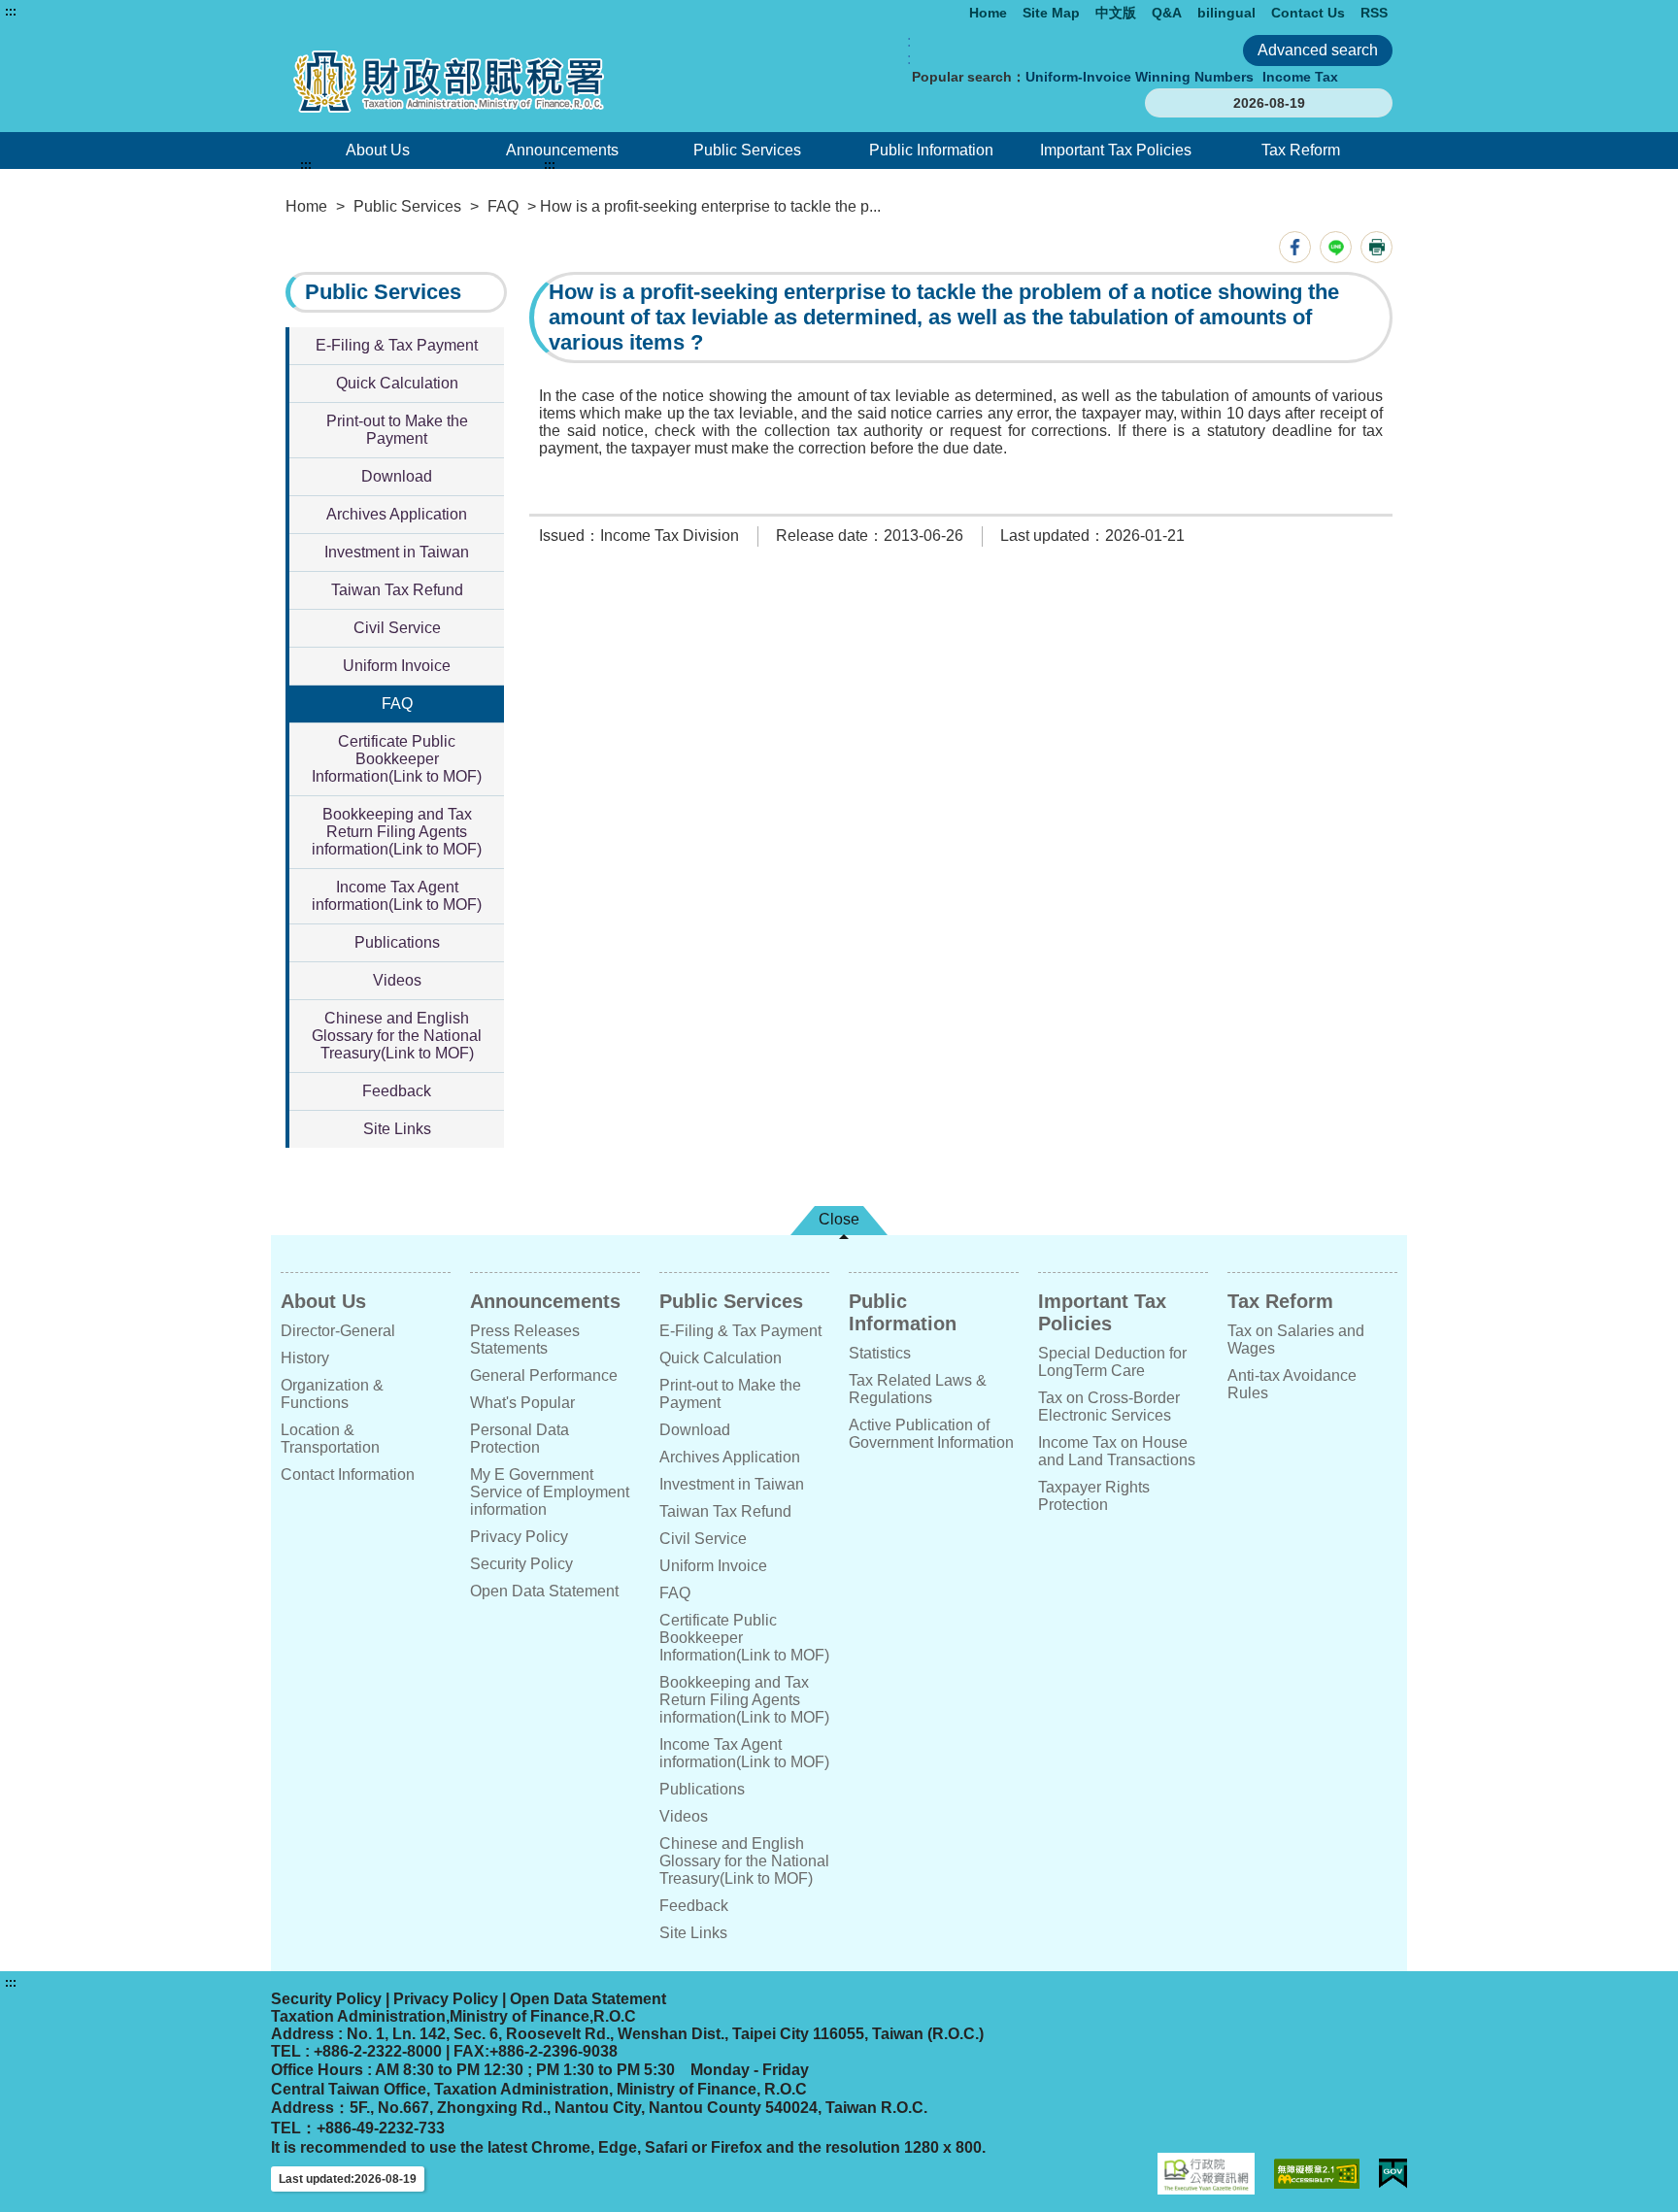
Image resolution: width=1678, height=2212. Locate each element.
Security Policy (521, 1564)
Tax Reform (1301, 150)
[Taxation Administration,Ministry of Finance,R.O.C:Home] (507, 81)
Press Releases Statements (525, 1340)
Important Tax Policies (1116, 150)
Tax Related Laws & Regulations (918, 1389)
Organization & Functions (332, 1394)
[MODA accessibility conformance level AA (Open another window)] (1317, 2174)
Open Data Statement (544, 1591)
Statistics (880, 1353)
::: (11, 12)
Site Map (1051, 13)
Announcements (562, 150)
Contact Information (348, 1475)
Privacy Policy (519, 1537)
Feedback (397, 1091)
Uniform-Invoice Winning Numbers (1140, 77)
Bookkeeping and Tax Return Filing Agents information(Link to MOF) (397, 832)
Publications (397, 942)
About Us (378, 150)
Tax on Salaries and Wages (1296, 1340)
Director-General (338, 1331)
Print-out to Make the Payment (397, 430)
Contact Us (1308, 13)
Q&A (1167, 13)
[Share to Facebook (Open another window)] (1295, 247)
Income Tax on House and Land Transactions (1117, 1451)
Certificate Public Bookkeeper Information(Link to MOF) (397, 759)
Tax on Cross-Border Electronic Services (1109, 1407)
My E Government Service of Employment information (550, 1492)
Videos (397, 980)
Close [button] (839, 1219)
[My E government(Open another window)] (1393, 2174)
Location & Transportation (330, 1439)
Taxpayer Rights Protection (1094, 1496)
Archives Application (397, 514)
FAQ (503, 206)
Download (397, 476)
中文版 (1116, 13)
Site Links (397, 1129)
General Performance (544, 1375)
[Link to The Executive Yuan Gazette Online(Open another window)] (1206, 2174)
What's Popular (522, 1403)
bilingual (1226, 13)
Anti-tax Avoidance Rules (1292, 1384)
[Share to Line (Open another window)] (1336, 247)
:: (909, 50)
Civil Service (397, 628)
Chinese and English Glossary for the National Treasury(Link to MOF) (397, 1036)
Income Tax (1300, 77)
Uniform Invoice (397, 666)
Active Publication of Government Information (931, 1434)
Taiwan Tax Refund (397, 590)
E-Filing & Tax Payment (397, 345)
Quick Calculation (397, 383)
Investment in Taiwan (397, 552)
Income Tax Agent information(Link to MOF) (397, 896)
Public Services (747, 150)
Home (988, 13)
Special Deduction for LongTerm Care (1112, 1362)
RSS (1374, 13)
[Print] (1376, 247)
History (305, 1358)
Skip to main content (73, 12)
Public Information (931, 150)
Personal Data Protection (520, 1439)
